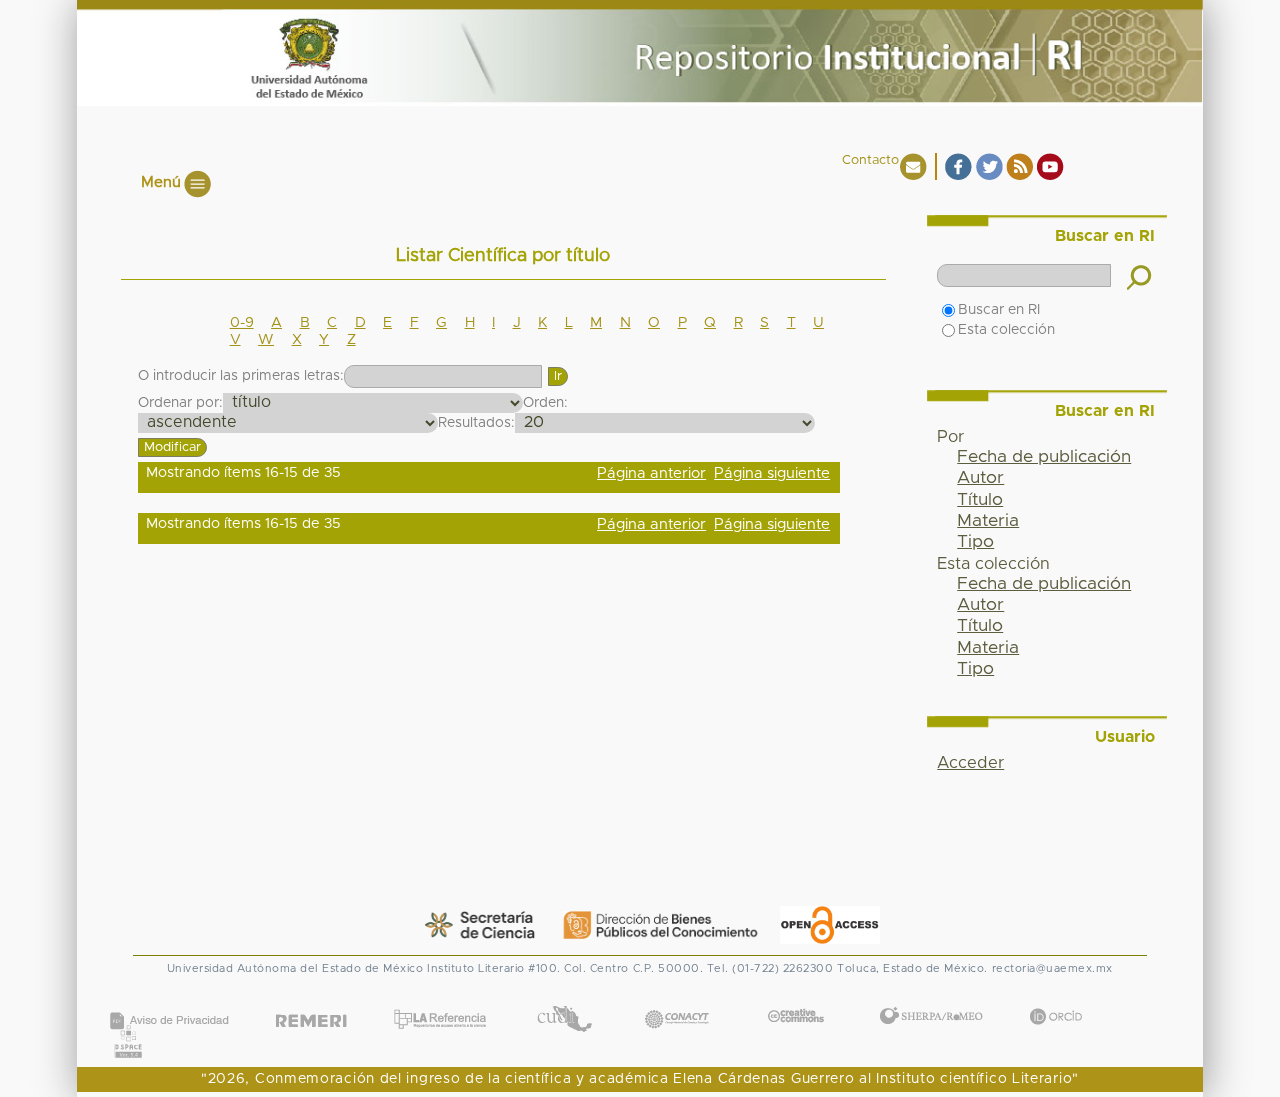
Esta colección (1006, 330)
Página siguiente (772, 473)
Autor (980, 478)
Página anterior (651, 473)
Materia (988, 521)
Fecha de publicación (1044, 457)
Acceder (970, 763)
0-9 (242, 323)
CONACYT (677, 998)
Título (980, 500)
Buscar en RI (999, 310)
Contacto (870, 160)
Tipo (975, 542)
